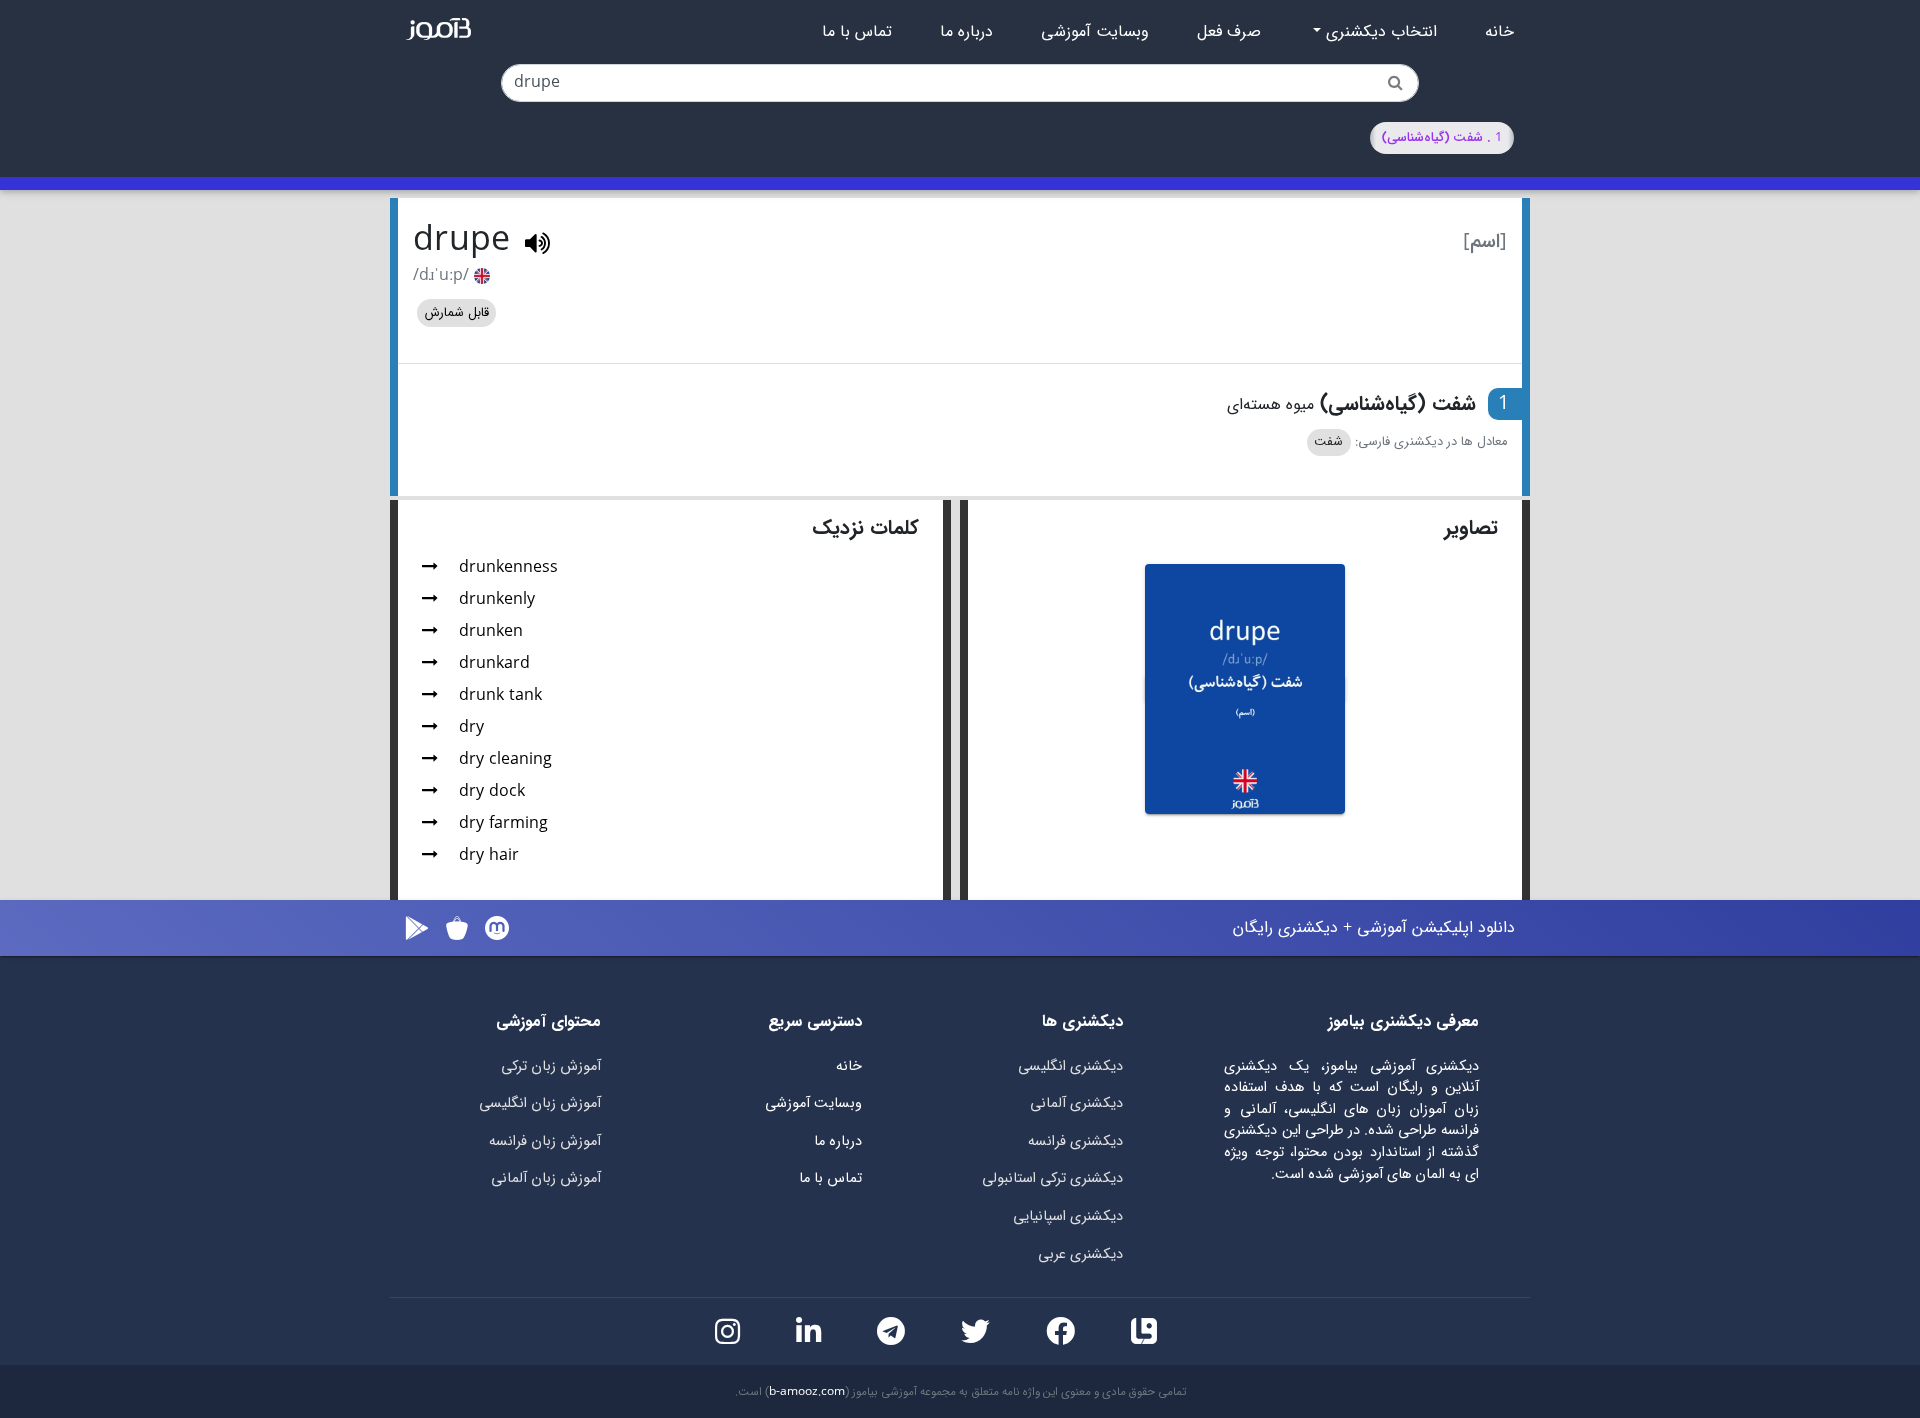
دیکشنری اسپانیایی (1068, 1216)
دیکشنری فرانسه (1075, 1141)
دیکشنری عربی (1080, 1254)
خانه (1499, 32)
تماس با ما (857, 32)
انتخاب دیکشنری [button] (1379, 32)
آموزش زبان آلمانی (546, 1178)
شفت (1328, 442)
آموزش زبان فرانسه (545, 1141)
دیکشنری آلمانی (1076, 1103)
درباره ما (966, 32)
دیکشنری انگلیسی (1070, 1066)
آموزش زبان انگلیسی (540, 1103)
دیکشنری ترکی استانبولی (1052, 1178)
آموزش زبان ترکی (551, 1066)
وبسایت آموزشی (1095, 32)
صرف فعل (1229, 32)
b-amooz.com (807, 1392)
